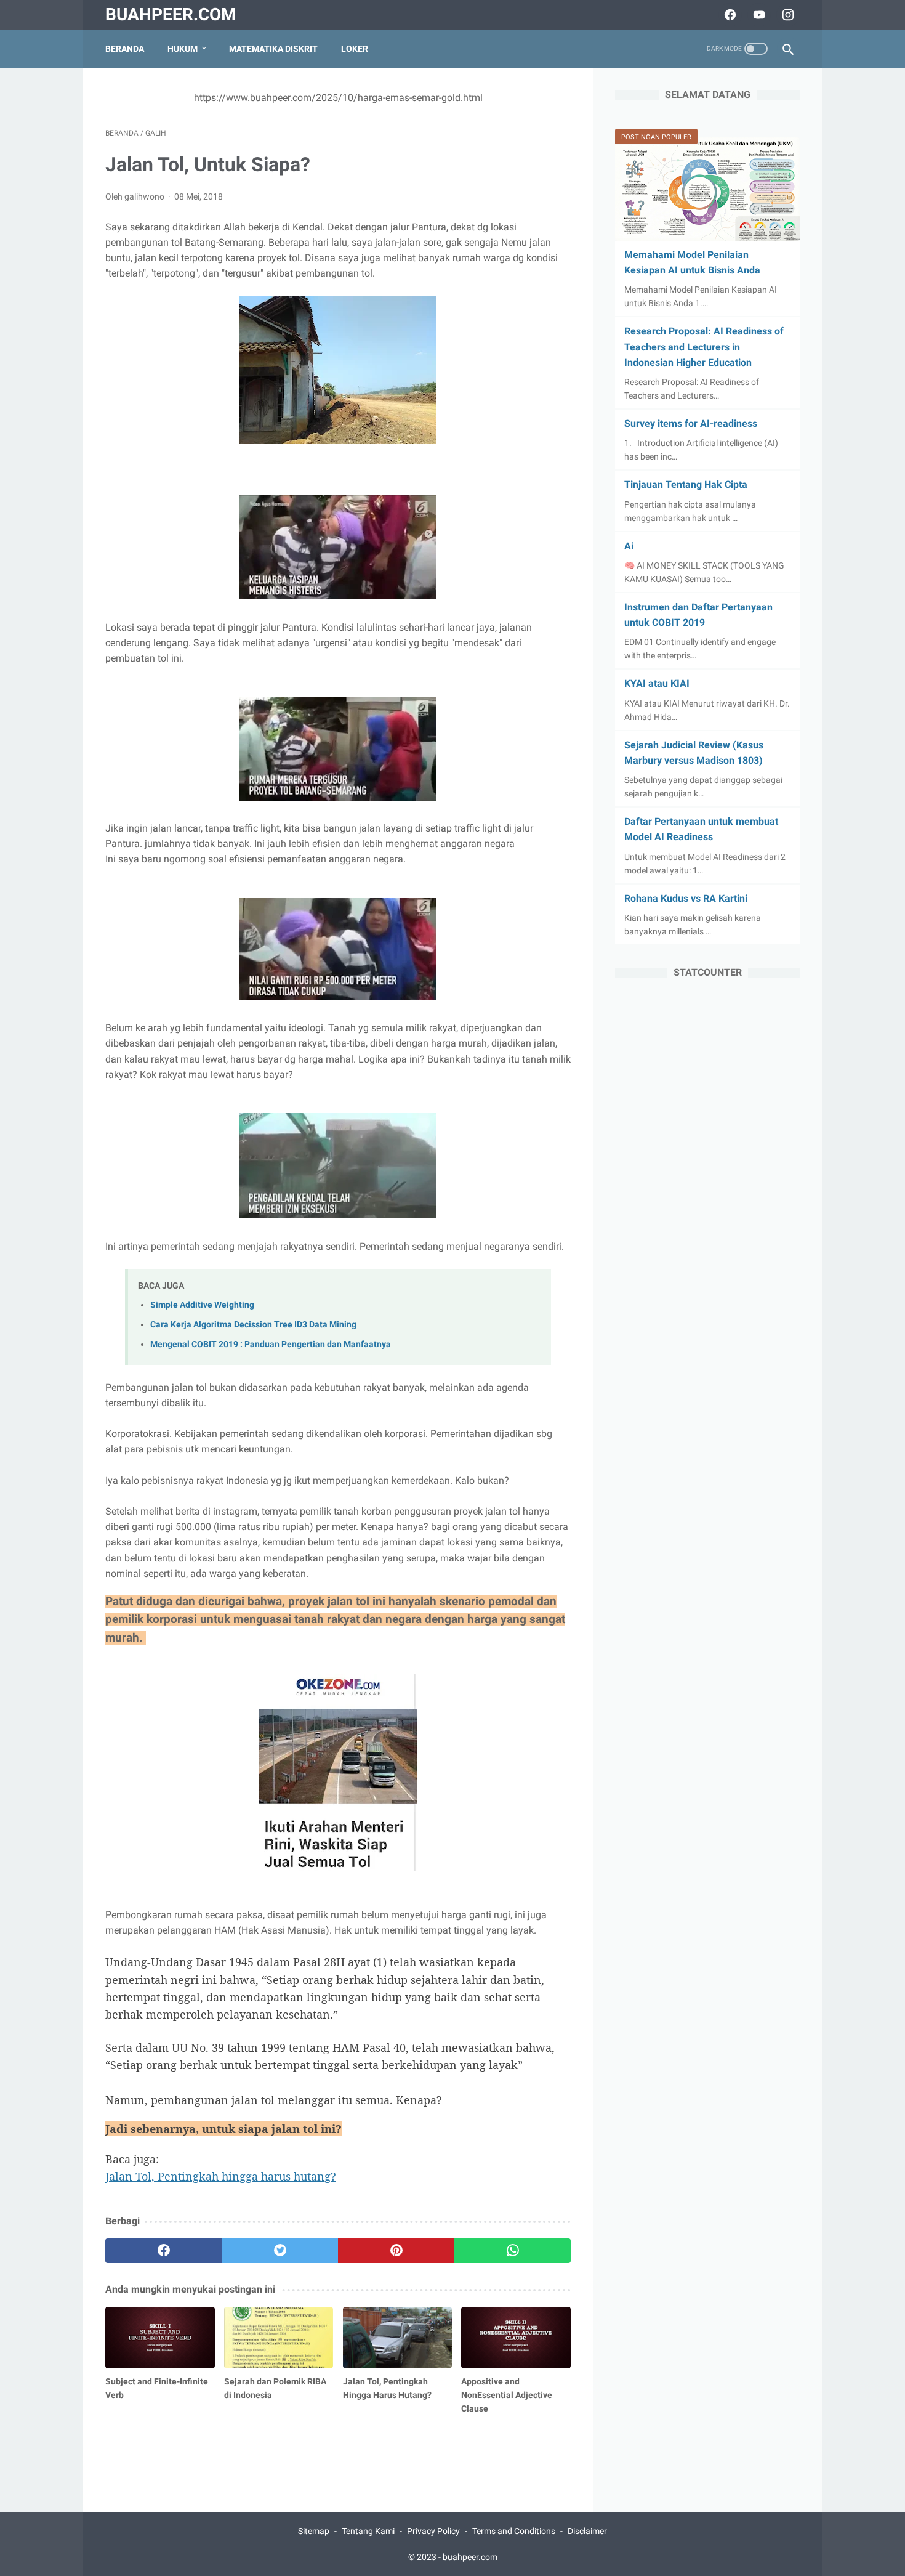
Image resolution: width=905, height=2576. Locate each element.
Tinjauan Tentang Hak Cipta (686, 484)
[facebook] (729, 15)
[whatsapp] (513, 2251)
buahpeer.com (171, 14)
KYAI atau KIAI (657, 683)
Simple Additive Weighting (202, 1305)
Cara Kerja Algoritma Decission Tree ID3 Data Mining (253, 1325)
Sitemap (314, 2531)
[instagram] (786, 15)
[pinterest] (396, 2251)
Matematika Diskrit (273, 49)
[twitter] (280, 2251)
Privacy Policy (433, 2531)
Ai (629, 546)
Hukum (183, 49)
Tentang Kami (368, 2531)
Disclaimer (587, 2531)
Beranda (125, 49)
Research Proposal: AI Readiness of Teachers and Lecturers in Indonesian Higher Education (704, 346)
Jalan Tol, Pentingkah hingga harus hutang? (221, 2176)
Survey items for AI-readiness (691, 423)
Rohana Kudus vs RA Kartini (686, 898)
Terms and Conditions (514, 2531)
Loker (355, 49)
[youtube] (758, 15)
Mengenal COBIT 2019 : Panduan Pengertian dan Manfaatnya (271, 1344)
